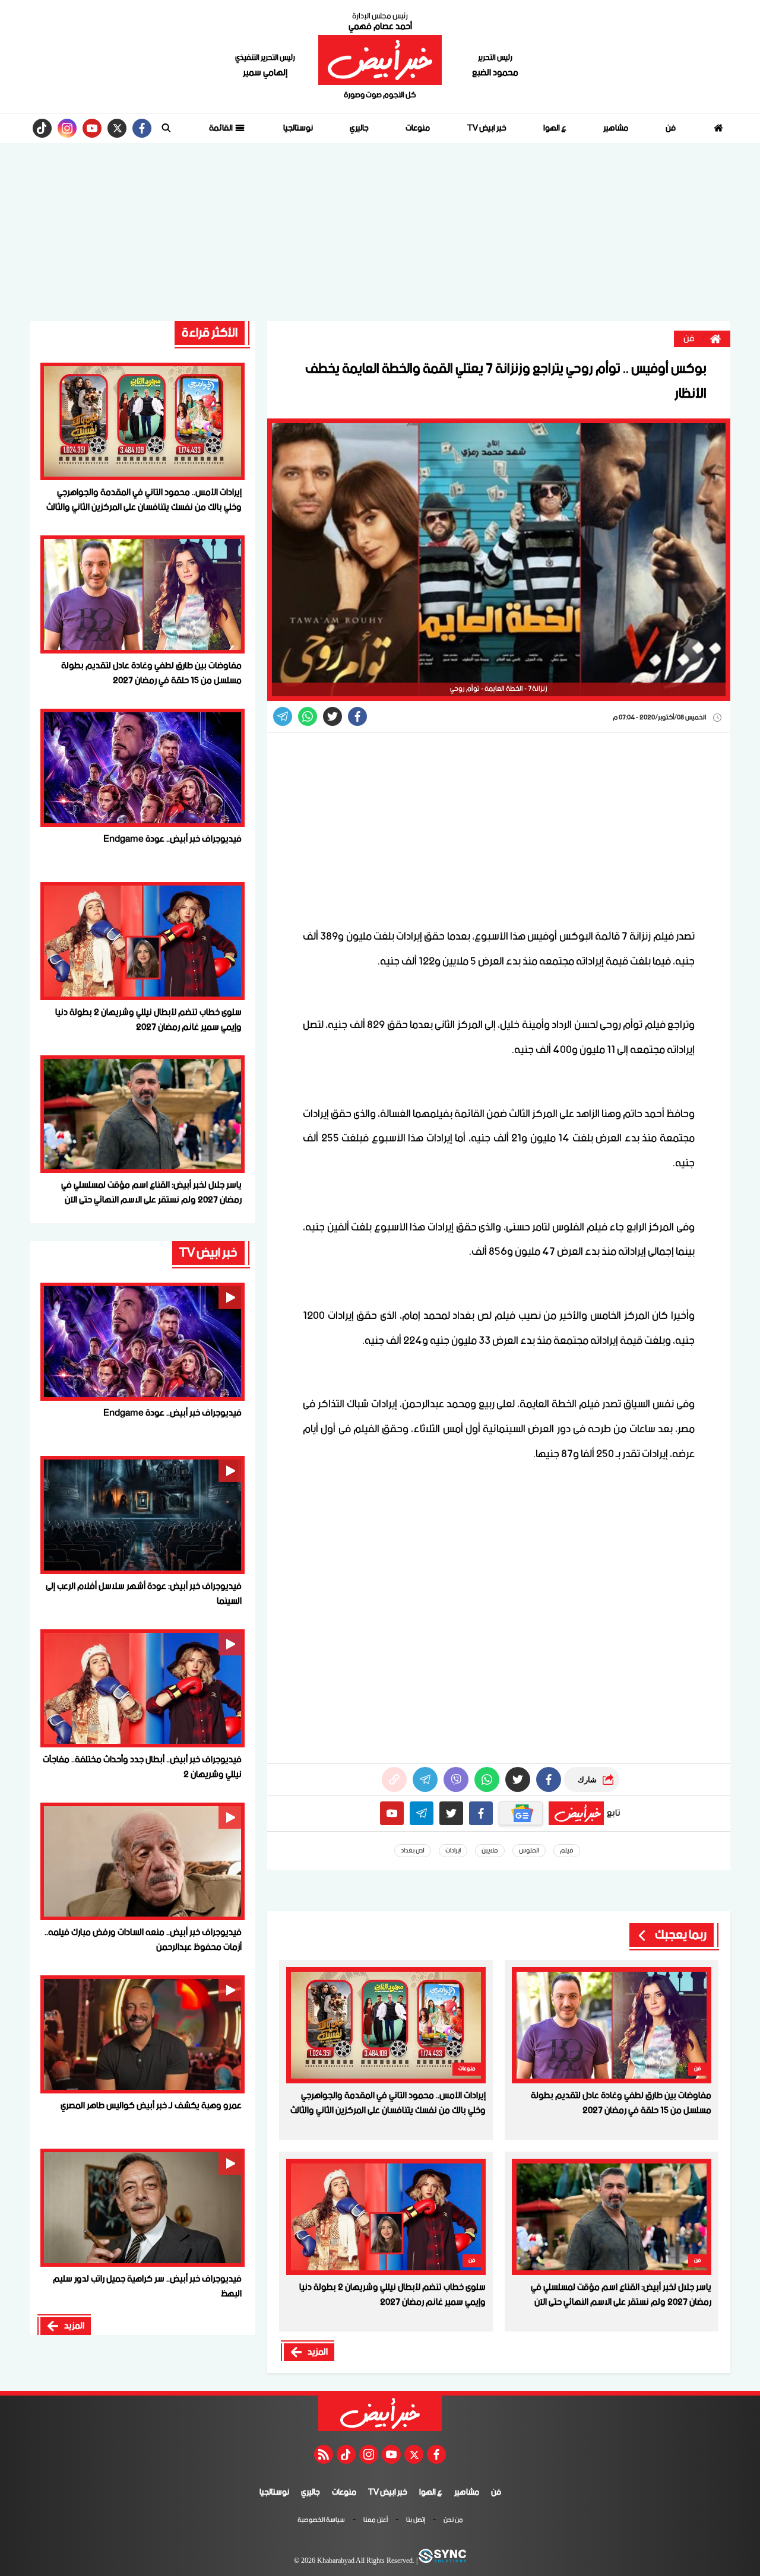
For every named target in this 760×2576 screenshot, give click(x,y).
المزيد (318, 2352)
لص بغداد (413, 1851)
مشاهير (616, 128)
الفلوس (529, 1851)
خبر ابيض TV (487, 128)
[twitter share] (332, 716)
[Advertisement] (380, 232)
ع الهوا (555, 128)
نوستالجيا (298, 128)
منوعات (418, 128)
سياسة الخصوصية (321, 2521)
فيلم (567, 1851)
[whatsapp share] (308, 716)
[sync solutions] (442, 2561)
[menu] (166, 128)
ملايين (490, 1851)
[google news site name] (521, 1813)
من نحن (453, 2521)
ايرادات (453, 1851)
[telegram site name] (422, 1813)
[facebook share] (357, 716)
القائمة (221, 128)
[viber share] (283, 716)
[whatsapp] (394, 1779)
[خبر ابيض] (380, 60)
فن (671, 128)
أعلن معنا (376, 2521)
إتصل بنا (416, 2521)
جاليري (359, 128)
